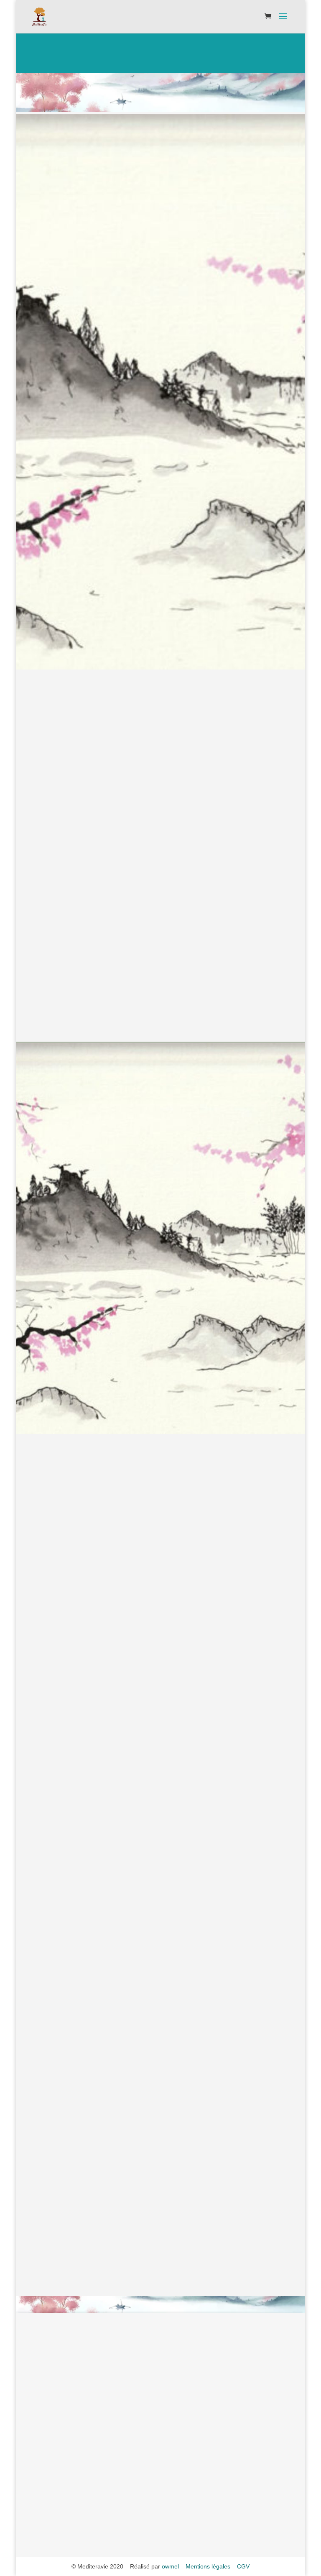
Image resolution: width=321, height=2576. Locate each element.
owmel (170, 2566)
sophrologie (180, 1484)
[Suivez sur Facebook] (144, 2519)
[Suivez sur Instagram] (160, 2519)
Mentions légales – (211, 2566)
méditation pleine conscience (232, 1638)
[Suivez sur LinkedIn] (177, 2519)
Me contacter (161, 2122)
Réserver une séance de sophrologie (161, 1022)
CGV (243, 2566)
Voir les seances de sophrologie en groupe (169, 2091)
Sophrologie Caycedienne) (182, 1939)
